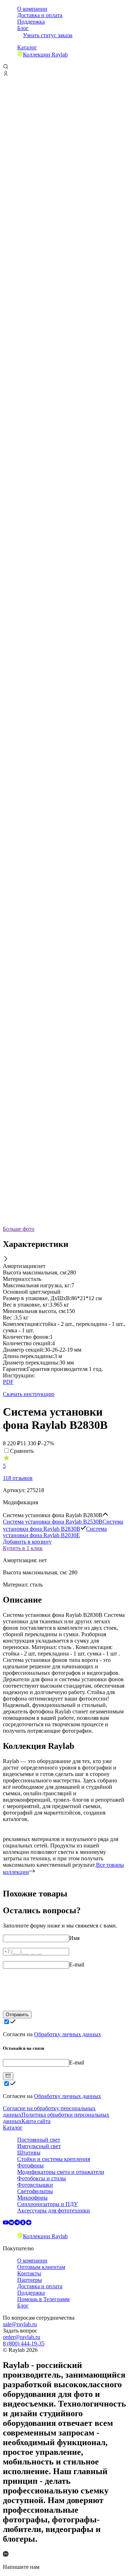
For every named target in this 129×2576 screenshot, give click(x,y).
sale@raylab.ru (20, 2324)
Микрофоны (32, 2198)
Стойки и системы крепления (54, 2159)
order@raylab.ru (21, 2337)
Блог (23, 28)
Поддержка (31, 22)
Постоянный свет (39, 2140)
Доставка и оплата (40, 15)
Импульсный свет (39, 2146)
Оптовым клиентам (41, 2267)
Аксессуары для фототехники (54, 2210)
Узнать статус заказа (48, 35)
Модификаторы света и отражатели (61, 2172)
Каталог (27, 47)
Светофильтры (35, 2191)
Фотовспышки (35, 2185)
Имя (74, 1938)
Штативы (29, 2153)
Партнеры (30, 2280)
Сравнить (22, 1451)
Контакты (29, 2273)
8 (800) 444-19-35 (24, 2343)
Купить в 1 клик (23, 1548)
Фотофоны (30, 2165)
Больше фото (19, 1229)
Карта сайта (36, 2121)
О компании (32, 9)
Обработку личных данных (68, 2034)
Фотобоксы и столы (42, 2178)
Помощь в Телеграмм (43, 2299)
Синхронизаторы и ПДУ (47, 2204)
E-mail (77, 1965)
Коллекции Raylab (45, 55)
